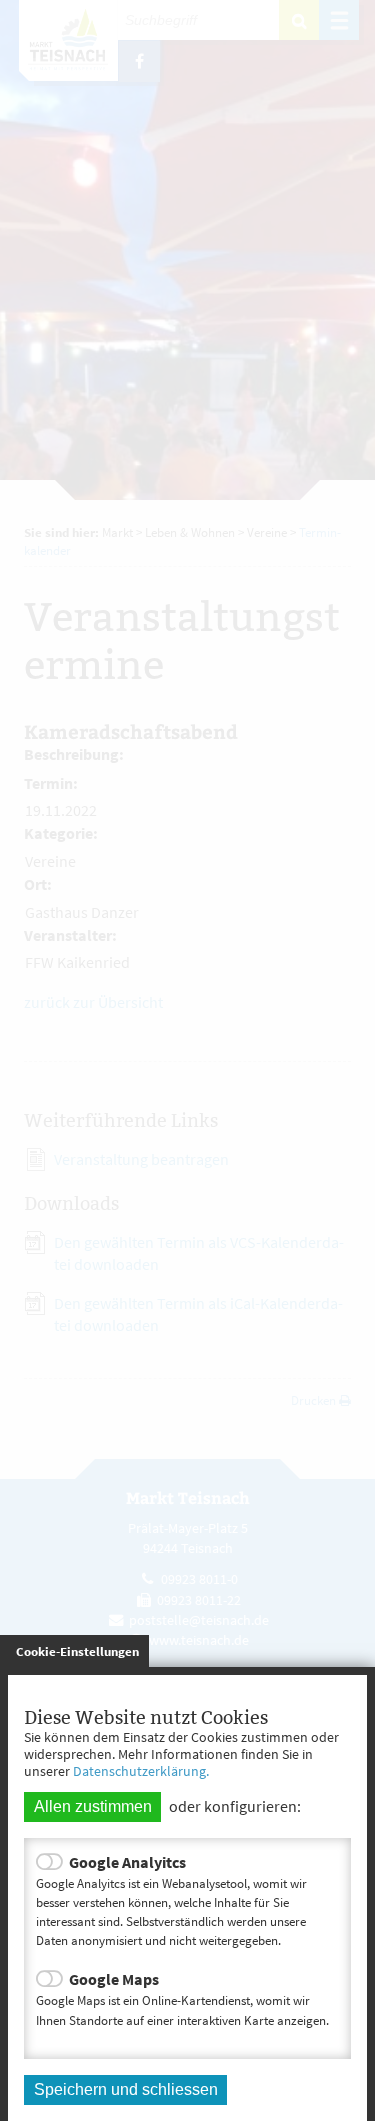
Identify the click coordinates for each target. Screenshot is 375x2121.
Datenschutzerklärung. (141, 1771)
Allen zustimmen (93, 1806)
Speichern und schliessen (126, 2089)
